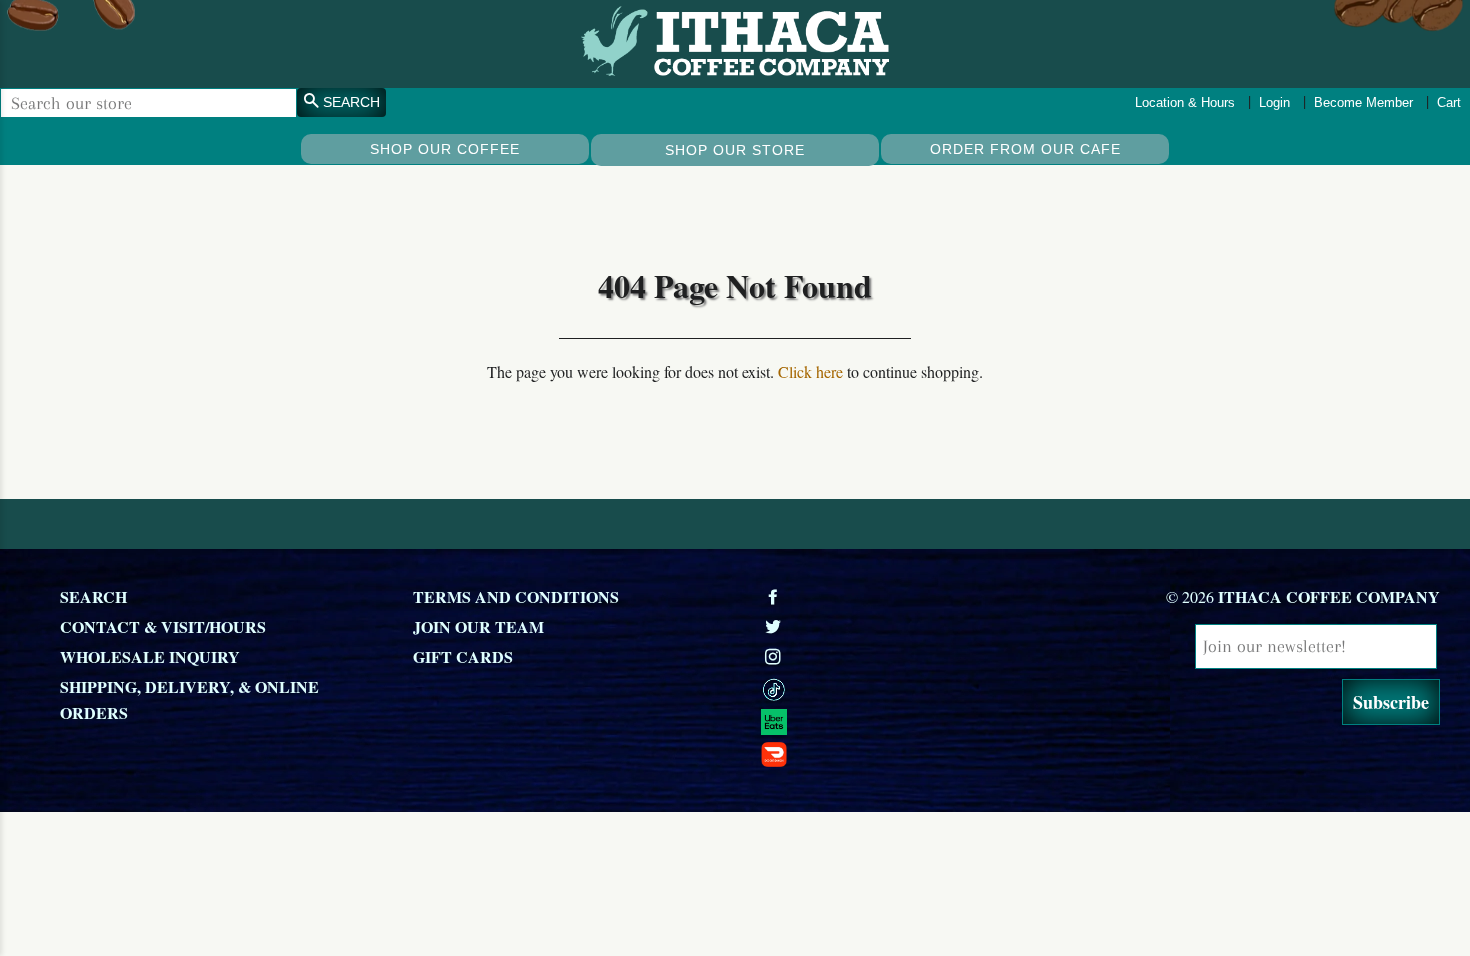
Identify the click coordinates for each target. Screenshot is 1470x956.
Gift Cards (463, 656)
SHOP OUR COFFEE (445, 149)
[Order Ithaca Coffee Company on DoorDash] (926, 753)
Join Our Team (478, 626)
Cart (1449, 102)
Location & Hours (1185, 102)
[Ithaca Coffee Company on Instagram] (775, 656)
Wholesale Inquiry (150, 656)
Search (93, 596)
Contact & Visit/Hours (163, 626)
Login (1274, 102)
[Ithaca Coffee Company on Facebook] (775, 596)
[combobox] (148, 103)
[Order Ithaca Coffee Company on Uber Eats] (926, 721)
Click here (810, 371)
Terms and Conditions (516, 596)
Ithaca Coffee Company (1329, 596)
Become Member (1363, 102)
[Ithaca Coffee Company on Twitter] (775, 626)
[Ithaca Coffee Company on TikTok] (926, 688)
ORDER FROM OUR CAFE (1025, 149)
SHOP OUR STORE (735, 150)
